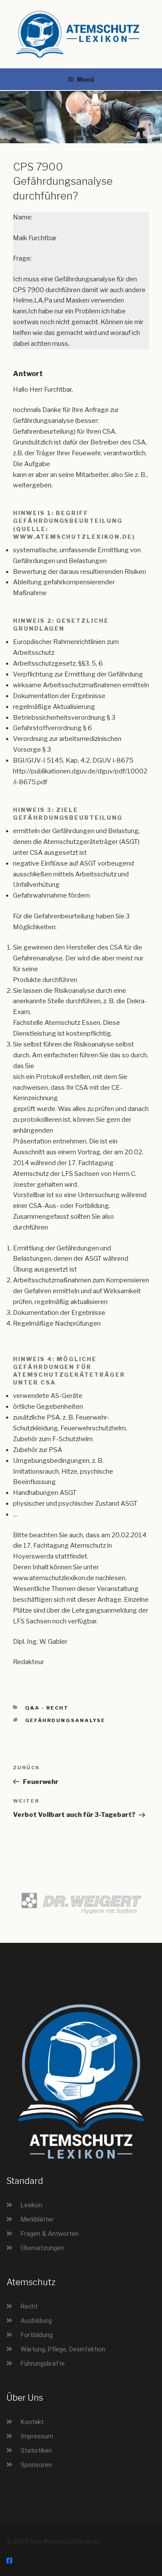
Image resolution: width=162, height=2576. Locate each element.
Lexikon (32, 2205)
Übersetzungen (42, 2248)
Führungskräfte (43, 2363)
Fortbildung (37, 2335)
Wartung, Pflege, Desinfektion (63, 2349)
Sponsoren (36, 2465)
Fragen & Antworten (50, 2234)
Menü (86, 79)
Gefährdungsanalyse (65, 1720)
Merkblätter (37, 2219)
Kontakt (32, 2422)
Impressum (37, 2436)
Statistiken (36, 2450)
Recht (29, 2306)
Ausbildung (36, 2321)
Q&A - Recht (47, 1708)
